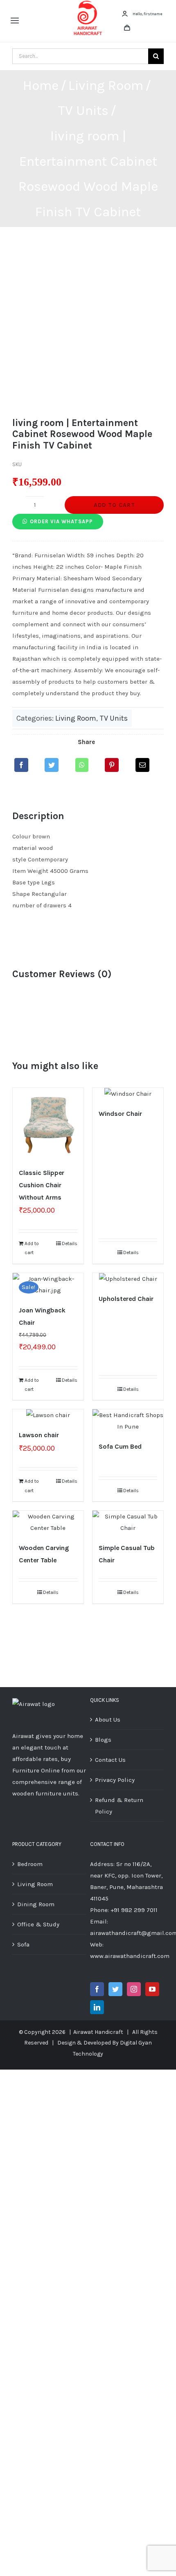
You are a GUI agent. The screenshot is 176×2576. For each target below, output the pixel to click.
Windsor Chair (120, 1114)
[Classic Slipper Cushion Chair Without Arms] (48, 1123)
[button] (58, 521)
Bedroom (30, 1864)
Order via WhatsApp (61, 521)
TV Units (114, 718)
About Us (108, 1720)
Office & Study (38, 1924)
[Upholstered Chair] (128, 1279)
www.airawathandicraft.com (130, 1956)
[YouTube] (152, 1989)
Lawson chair (39, 1435)
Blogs (103, 1740)
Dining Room (36, 1904)
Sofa (23, 1944)
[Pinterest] (112, 765)
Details (70, 1243)
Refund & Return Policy (119, 1806)
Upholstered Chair (126, 1299)
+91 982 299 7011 (134, 1910)
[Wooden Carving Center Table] (48, 1522)
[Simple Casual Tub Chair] (128, 1522)
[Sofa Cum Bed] (128, 1421)
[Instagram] (134, 1989)
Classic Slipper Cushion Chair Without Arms (42, 1185)
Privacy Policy (115, 1780)
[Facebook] (21, 765)
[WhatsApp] (82, 765)
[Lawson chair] (48, 1415)
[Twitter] (52, 765)
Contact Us (110, 1760)
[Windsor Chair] (128, 1094)
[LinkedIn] (97, 2007)
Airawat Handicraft (98, 2032)
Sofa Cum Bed (120, 1446)
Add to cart (114, 505)
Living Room (76, 718)
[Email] (142, 765)
